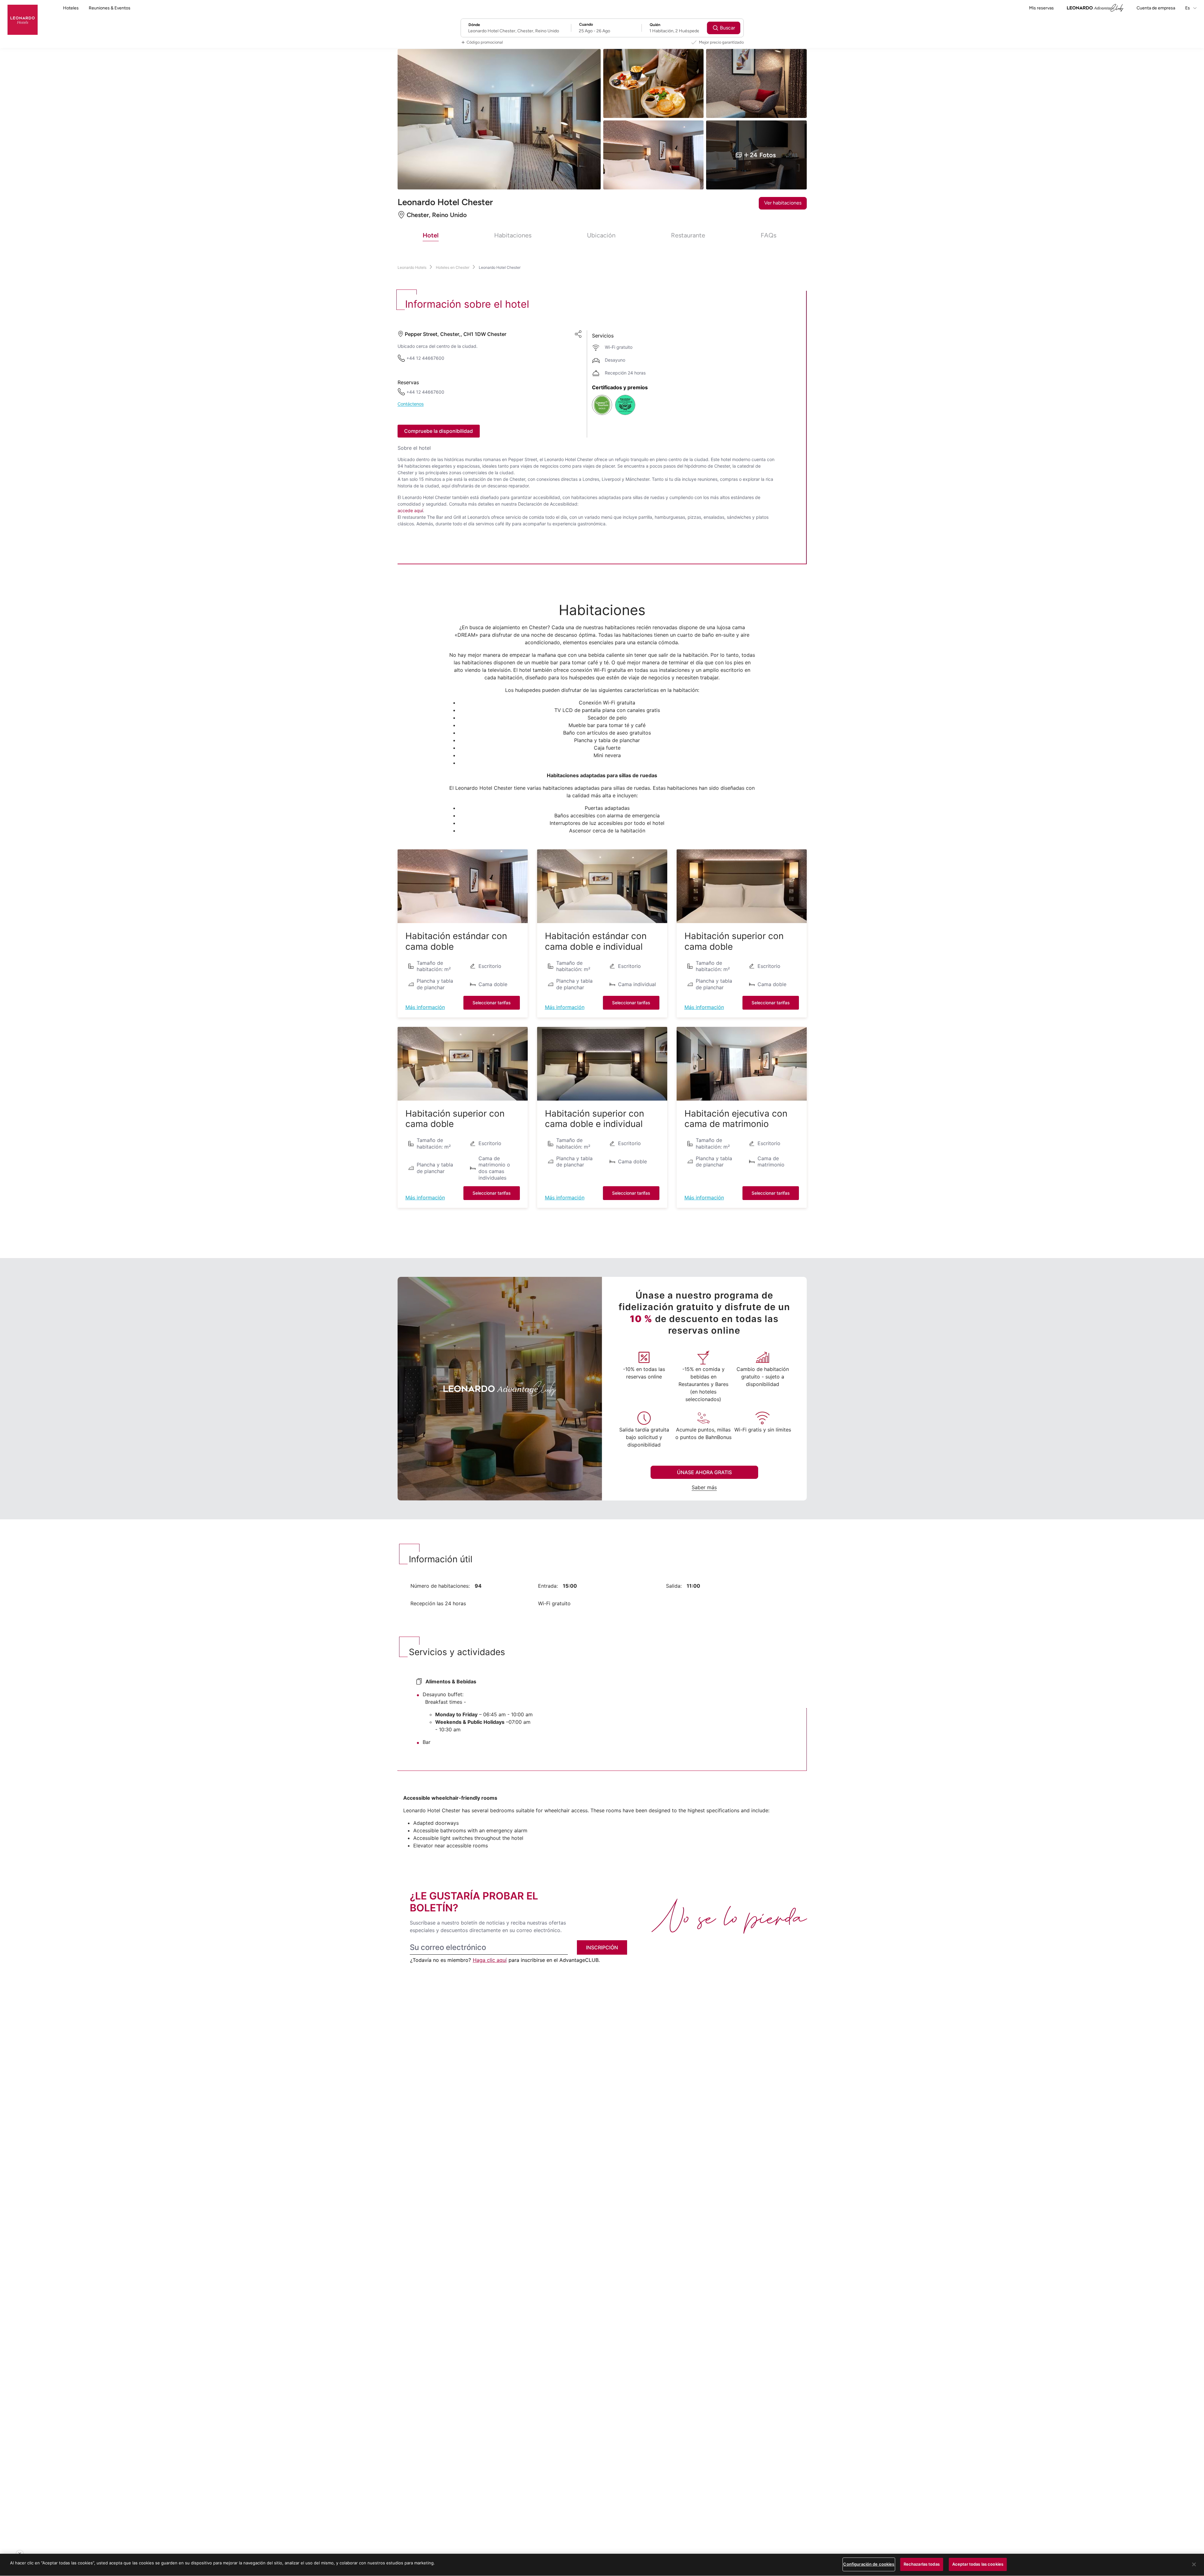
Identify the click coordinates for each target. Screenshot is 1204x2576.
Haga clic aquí (490, 1960)
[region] (602, 2565)
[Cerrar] (1194, 2564)
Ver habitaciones (783, 203)
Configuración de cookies (869, 2564)
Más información (425, 1007)
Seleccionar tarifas (492, 1003)
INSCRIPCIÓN (602, 1947)
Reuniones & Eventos (110, 8)
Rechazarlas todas (922, 2564)
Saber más (704, 1487)
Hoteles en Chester (453, 267)
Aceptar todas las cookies (978, 2564)
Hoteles (71, 8)
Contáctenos (411, 404)
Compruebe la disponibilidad (438, 431)
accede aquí (410, 510)
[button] (463, 886)
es (1188, 8)
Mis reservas (1041, 8)
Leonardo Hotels (412, 267)
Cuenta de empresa (1156, 8)
